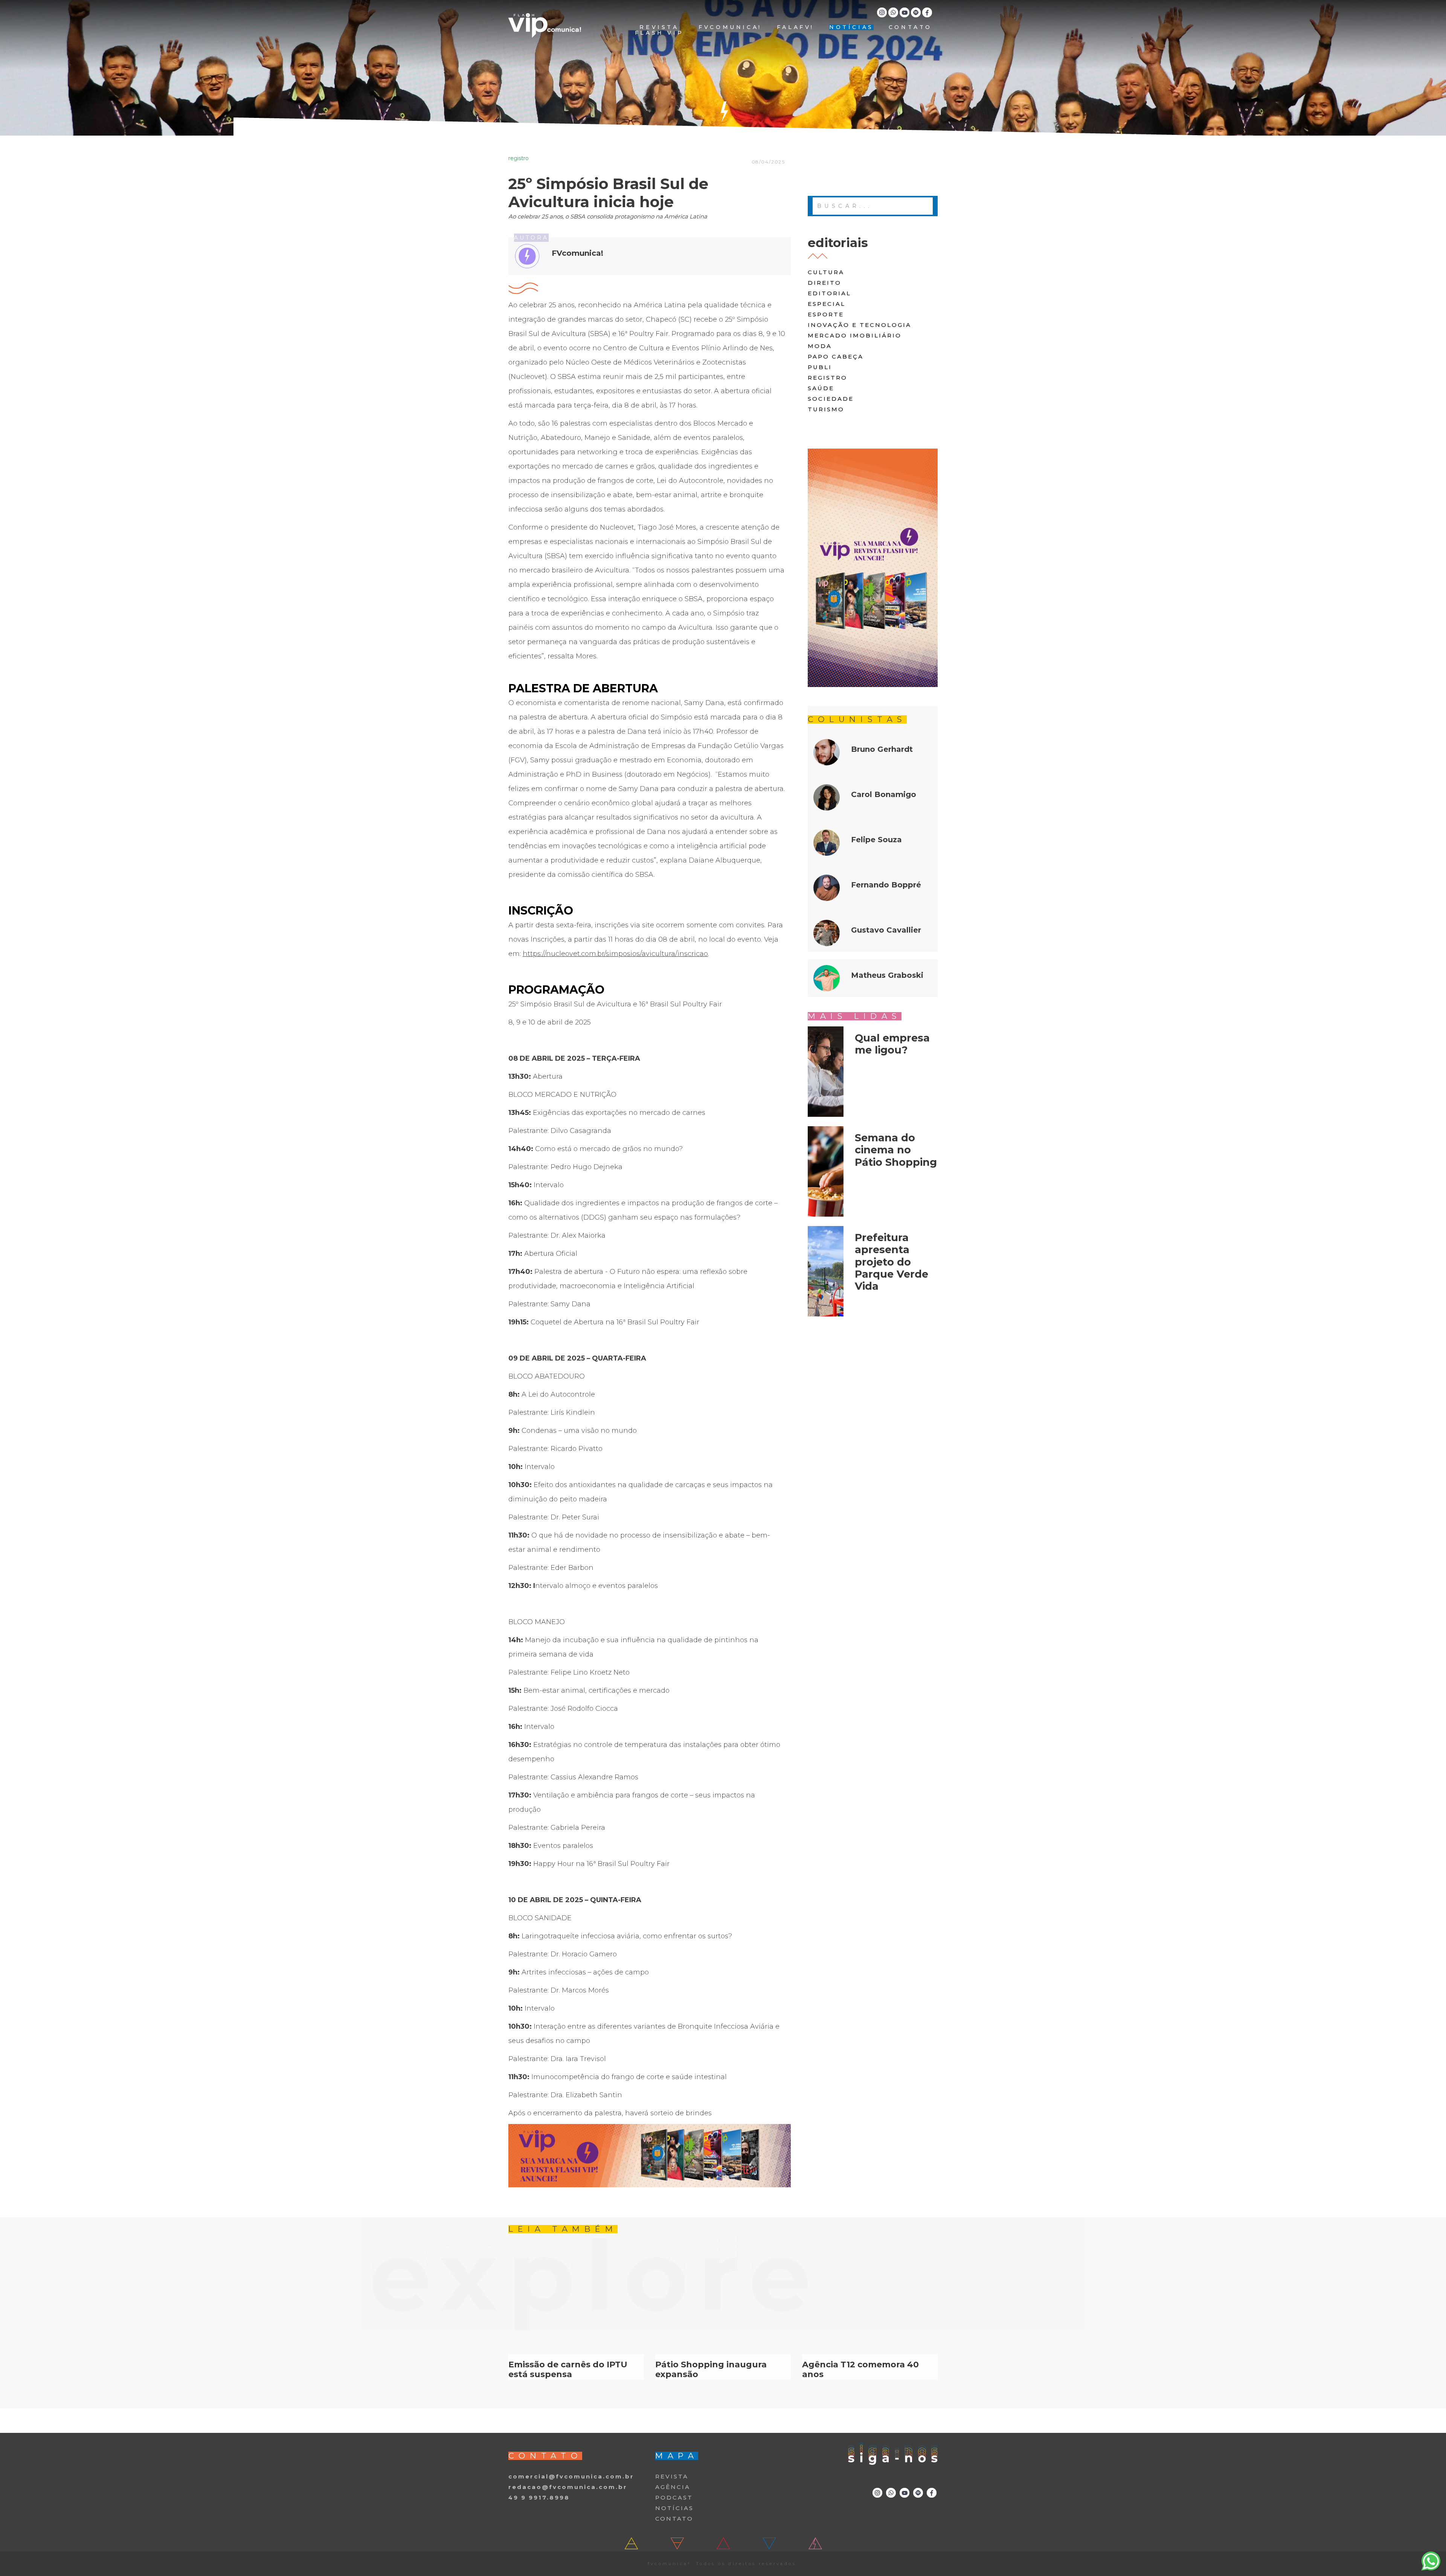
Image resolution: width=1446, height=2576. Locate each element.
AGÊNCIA (673, 2487)
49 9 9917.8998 (539, 2497)
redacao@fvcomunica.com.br (568, 2487)
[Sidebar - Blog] (873, 568)
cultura (826, 272)
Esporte (826, 314)
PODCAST (674, 2497)
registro (827, 378)
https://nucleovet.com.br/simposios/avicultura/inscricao (615, 954)
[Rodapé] (650, 2156)
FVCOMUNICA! (730, 27)
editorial (829, 293)
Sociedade (831, 399)
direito (824, 283)
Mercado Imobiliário (855, 335)
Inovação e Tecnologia (860, 325)
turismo (826, 409)
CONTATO (910, 27)
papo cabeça (836, 357)
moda (820, 346)
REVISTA (672, 2476)
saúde (821, 388)
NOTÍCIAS (851, 27)
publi (820, 367)
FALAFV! (795, 27)
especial (827, 304)
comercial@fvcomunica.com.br (571, 2476)
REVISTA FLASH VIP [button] (659, 30)
